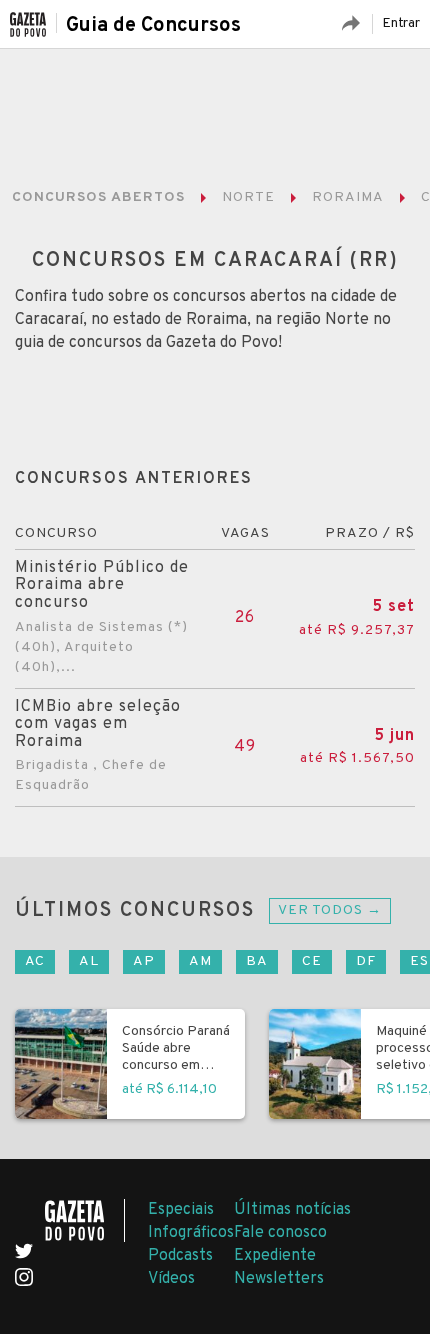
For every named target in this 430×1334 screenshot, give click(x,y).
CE (312, 961)
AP (144, 961)
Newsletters (279, 1279)
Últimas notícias (292, 1210)
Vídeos (171, 1279)
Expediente (275, 1256)
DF (366, 961)
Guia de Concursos (153, 26)
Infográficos (191, 1233)
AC (35, 961)
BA (257, 961)
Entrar (401, 23)
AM (200, 961)
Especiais (181, 1210)
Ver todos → (330, 910)
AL (89, 961)
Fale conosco (280, 1233)
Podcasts (180, 1256)
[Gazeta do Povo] (85, 1220)
